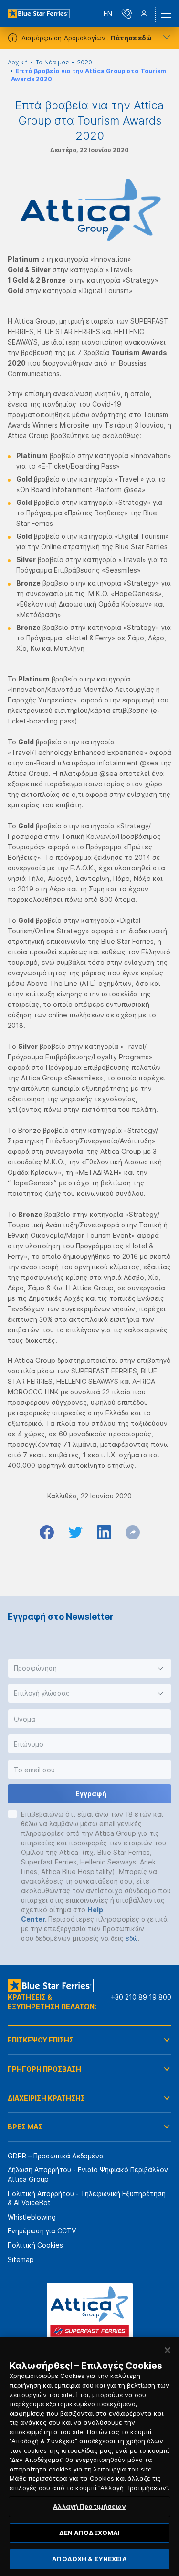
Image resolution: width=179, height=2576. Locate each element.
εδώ (132, 1938)
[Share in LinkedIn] (104, 1532)
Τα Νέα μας (52, 62)
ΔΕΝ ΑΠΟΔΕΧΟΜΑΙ (90, 2533)
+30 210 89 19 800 (141, 1997)
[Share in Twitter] (75, 1532)
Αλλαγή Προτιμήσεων (89, 2506)
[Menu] (166, 14)
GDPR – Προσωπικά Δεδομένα (56, 2156)
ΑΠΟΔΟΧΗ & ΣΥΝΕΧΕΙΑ (89, 2559)
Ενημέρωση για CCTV (42, 2231)
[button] (89, 1668)
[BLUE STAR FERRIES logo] (39, 14)
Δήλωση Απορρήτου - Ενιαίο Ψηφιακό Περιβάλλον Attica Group (88, 2174)
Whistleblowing (32, 2217)
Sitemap (21, 2259)
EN (108, 14)
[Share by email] (133, 1532)
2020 (84, 62)
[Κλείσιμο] (168, 2350)
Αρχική (18, 62)
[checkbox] (12, 1814)
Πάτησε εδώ (131, 38)
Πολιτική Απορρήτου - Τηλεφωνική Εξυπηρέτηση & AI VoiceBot (87, 2198)
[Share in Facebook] (47, 1532)
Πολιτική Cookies (35, 2245)
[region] (89, 2456)
